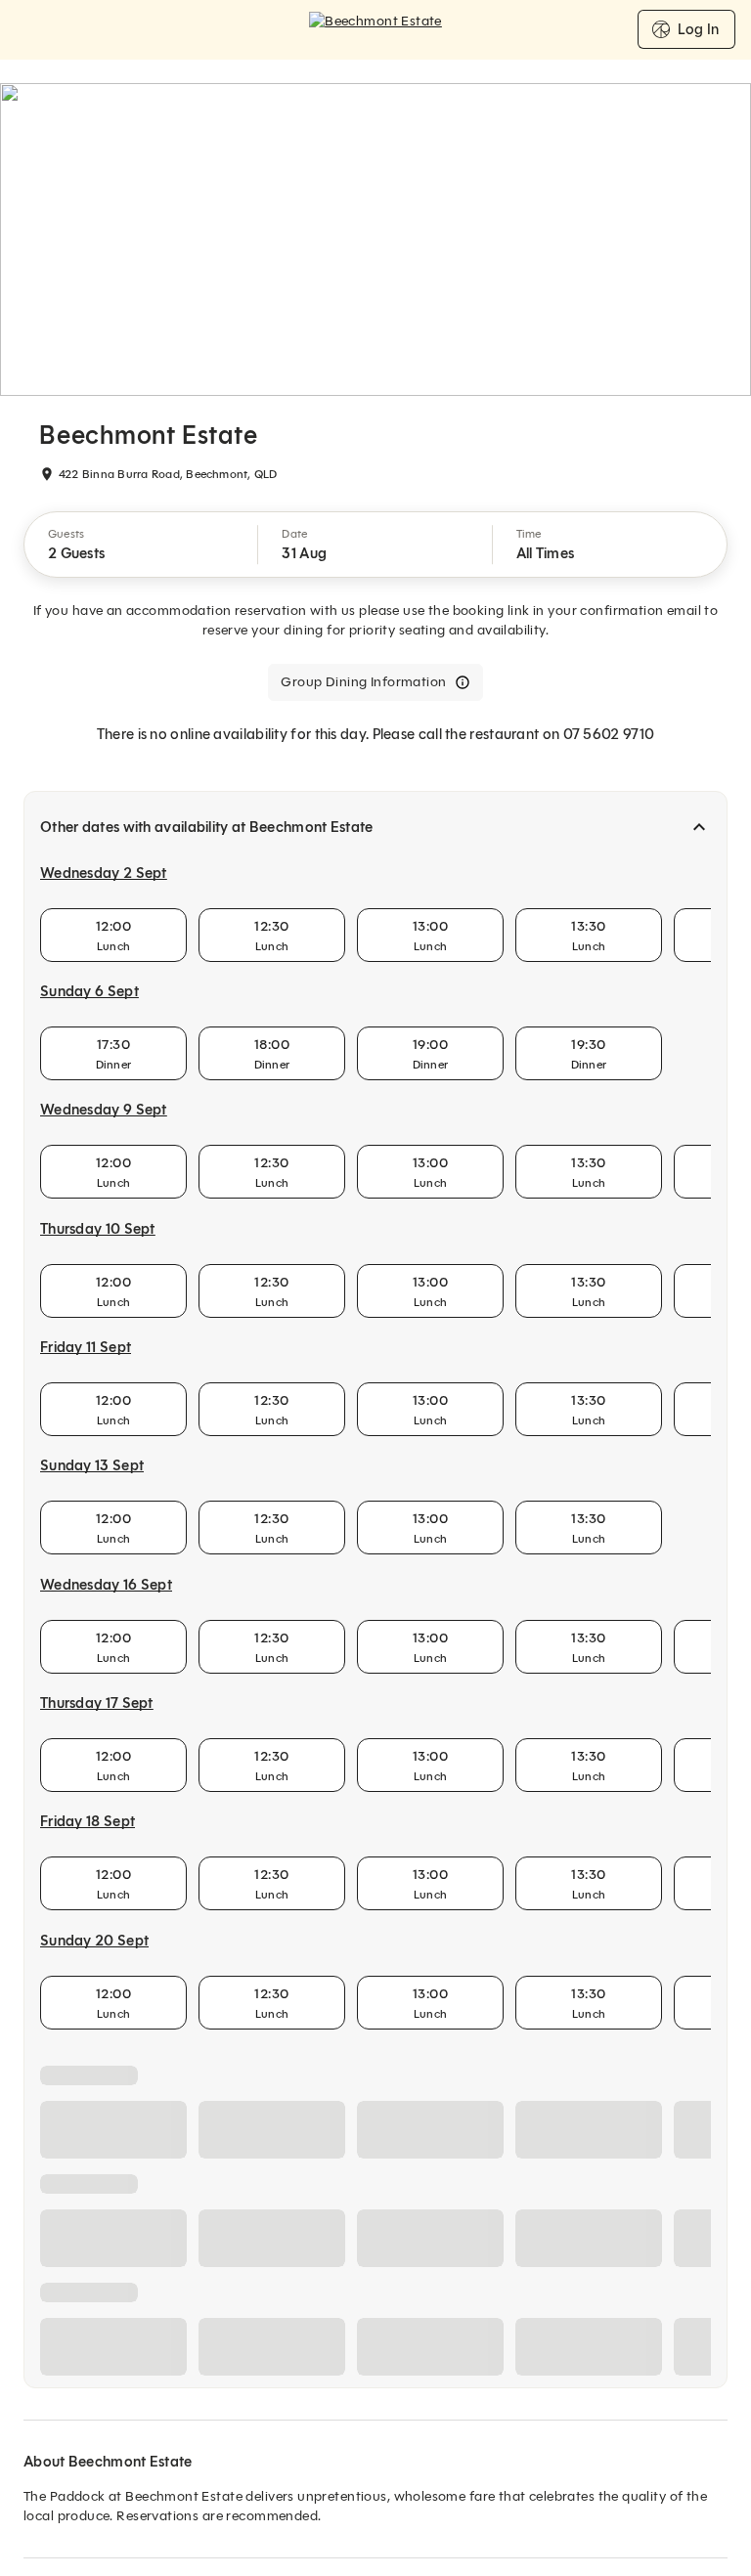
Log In (698, 29)
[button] (141, 545)
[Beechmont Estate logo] (375, 29)
